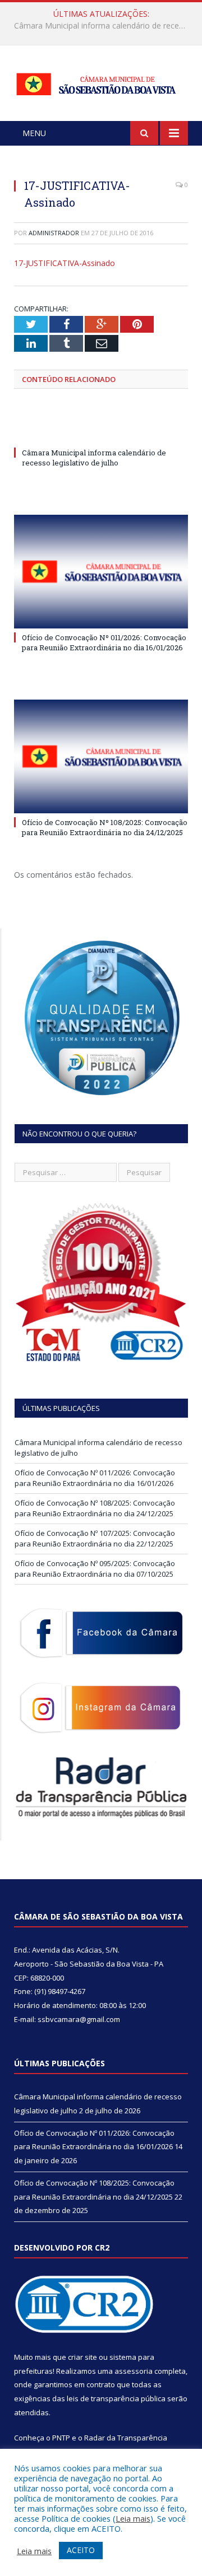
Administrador (54, 233)
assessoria (134, 2371)
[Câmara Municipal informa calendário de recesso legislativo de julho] (101, 432)
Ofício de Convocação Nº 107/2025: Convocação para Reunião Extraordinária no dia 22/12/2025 (95, 1539)
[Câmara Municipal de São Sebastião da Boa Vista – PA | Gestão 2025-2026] (101, 81)
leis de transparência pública (116, 2398)
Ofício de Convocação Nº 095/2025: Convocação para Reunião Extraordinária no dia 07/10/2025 (95, 1569)
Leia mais (133, 2518)
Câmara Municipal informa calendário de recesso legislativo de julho (94, 458)
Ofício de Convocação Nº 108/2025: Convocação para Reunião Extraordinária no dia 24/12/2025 (105, 827)
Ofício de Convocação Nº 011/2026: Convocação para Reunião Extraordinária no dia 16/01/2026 (104, 26)
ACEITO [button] (81, 2550)
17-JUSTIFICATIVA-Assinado (65, 263)
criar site (82, 2357)
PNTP (61, 2438)
